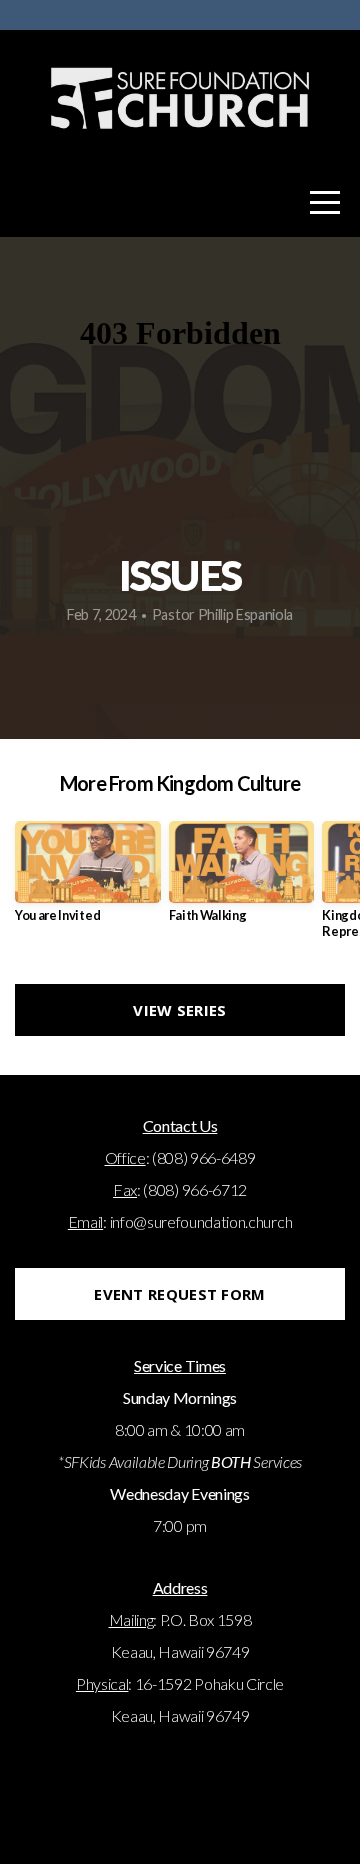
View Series (179, 1010)
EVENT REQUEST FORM (179, 1294)
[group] (88, 879)
